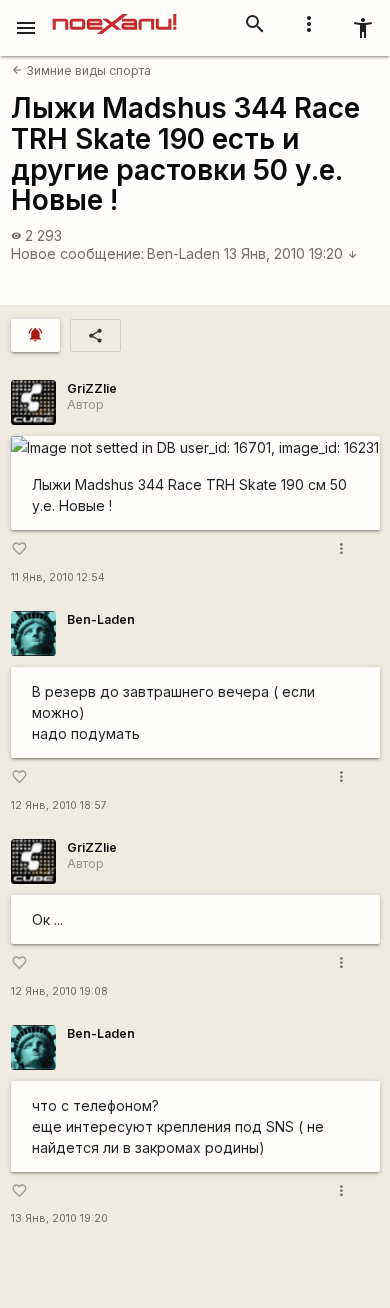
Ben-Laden (183, 253)
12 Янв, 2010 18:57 (59, 805)
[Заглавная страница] (114, 14)
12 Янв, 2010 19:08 (59, 991)
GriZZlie (92, 388)
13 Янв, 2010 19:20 (291, 253)
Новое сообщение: (77, 253)
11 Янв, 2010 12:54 (58, 577)
